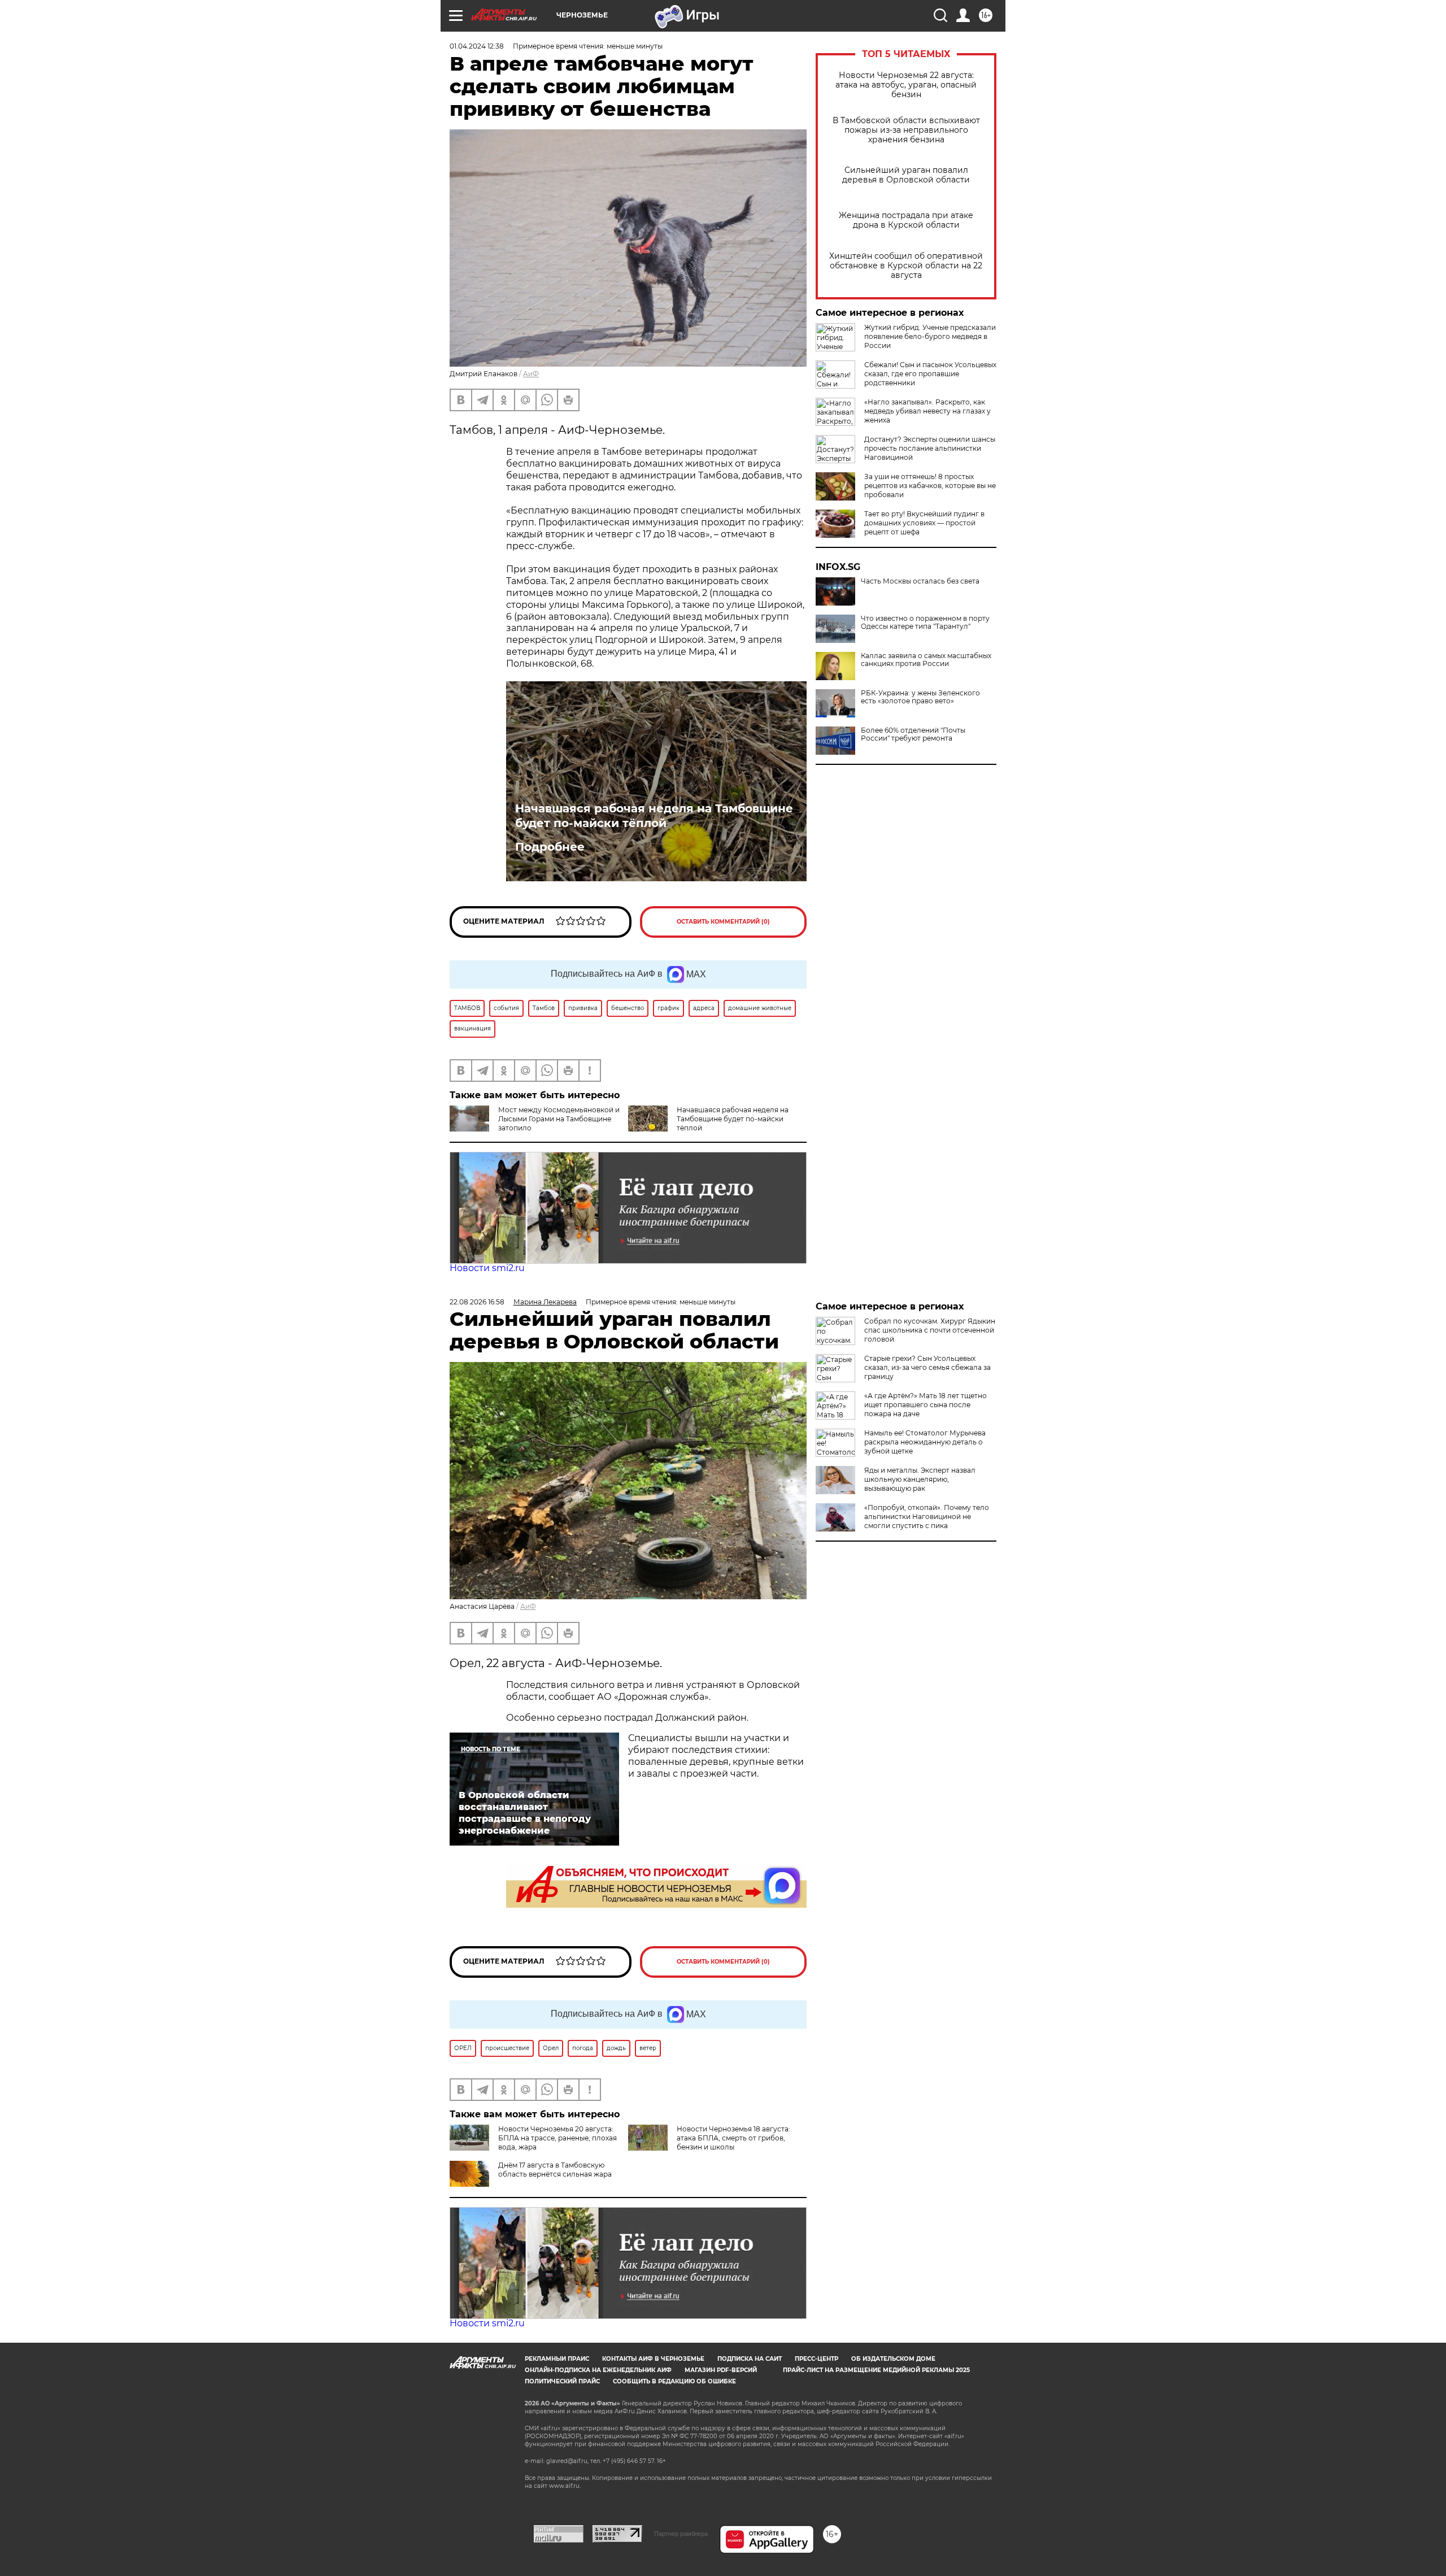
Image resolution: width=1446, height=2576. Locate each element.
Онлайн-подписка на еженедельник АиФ (598, 2370)
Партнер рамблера (681, 2534)
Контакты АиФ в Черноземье (653, 2359)
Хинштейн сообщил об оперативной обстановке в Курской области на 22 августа (906, 266)
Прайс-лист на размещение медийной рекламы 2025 (876, 2370)
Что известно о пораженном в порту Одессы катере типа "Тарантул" (925, 623)
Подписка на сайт (750, 2359)
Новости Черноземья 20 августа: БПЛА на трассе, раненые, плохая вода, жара (558, 2138)
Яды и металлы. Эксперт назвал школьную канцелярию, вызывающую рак (920, 1479)
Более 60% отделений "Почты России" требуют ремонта (913, 734)
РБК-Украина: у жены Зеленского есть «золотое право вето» (920, 697)
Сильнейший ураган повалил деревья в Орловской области (906, 175)
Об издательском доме (893, 2359)
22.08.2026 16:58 (477, 1302)
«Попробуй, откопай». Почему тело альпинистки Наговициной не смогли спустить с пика (927, 1517)
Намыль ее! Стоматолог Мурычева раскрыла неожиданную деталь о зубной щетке (925, 1442)
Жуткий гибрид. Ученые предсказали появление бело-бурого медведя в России (930, 336)
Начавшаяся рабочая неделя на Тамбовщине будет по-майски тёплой (654, 816)
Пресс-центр (816, 2359)
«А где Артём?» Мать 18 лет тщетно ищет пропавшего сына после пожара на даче (925, 1405)
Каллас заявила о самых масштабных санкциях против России (926, 660)
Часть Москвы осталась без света (920, 581)
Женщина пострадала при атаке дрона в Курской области (906, 220)
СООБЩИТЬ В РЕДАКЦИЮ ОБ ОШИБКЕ (674, 2381)
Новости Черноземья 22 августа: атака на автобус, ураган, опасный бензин (906, 85)
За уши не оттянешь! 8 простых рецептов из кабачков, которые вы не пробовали (930, 486)
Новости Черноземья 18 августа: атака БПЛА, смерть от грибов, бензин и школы (733, 2138)
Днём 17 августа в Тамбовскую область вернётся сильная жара (555, 2170)
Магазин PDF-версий (721, 2370)
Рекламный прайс (557, 2359)
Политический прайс (562, 2381)
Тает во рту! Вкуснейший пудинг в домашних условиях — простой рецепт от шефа (924, 523)
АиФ (531, 374)
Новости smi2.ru (487, 1268)
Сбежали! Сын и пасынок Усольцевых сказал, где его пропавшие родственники (930, 374)
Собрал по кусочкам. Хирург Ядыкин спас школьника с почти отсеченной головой (930, 1330)
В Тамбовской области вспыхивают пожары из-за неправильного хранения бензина (906, 130)
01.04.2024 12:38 (477, 46)
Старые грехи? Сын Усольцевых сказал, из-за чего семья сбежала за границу (927, 1367)
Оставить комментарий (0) (723, 922)
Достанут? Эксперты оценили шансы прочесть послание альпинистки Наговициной (930, 448)
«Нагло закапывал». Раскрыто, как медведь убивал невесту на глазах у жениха (927, 411)
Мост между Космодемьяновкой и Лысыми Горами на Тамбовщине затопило (559, 1119)
